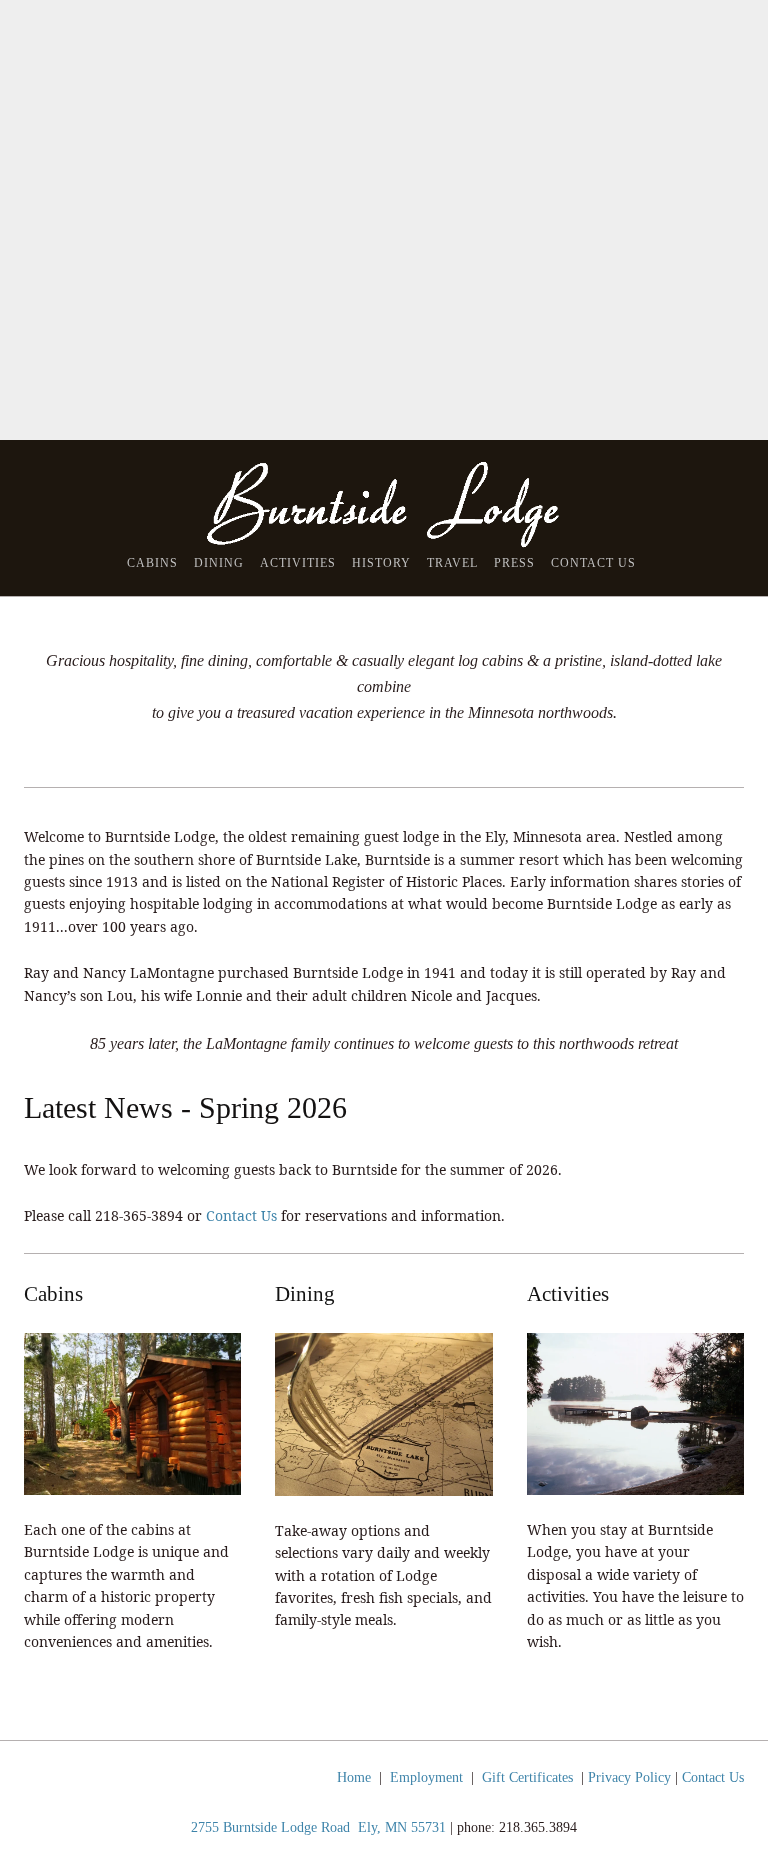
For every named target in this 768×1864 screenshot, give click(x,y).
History (381, 563)
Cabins (152, 563)
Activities (298, 563)
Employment (426, 1777)
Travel (452, 563)
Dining (219, 563)
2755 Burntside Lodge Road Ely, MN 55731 (318, 1827)
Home (354, 1777)
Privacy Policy (629, 1777)
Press (514, 563)
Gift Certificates (527, 1777)
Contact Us (593, 563)
